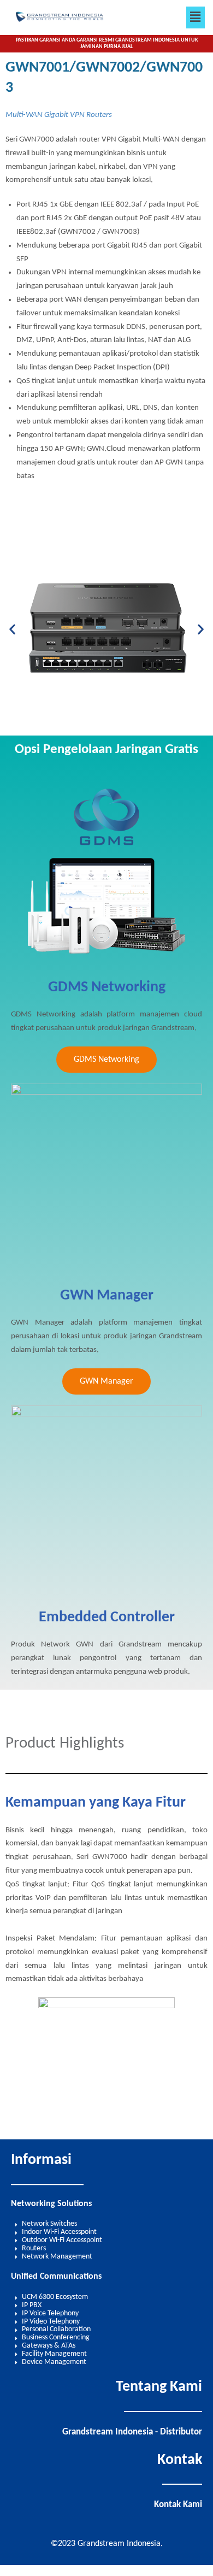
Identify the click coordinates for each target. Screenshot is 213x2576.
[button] (196, 17)
